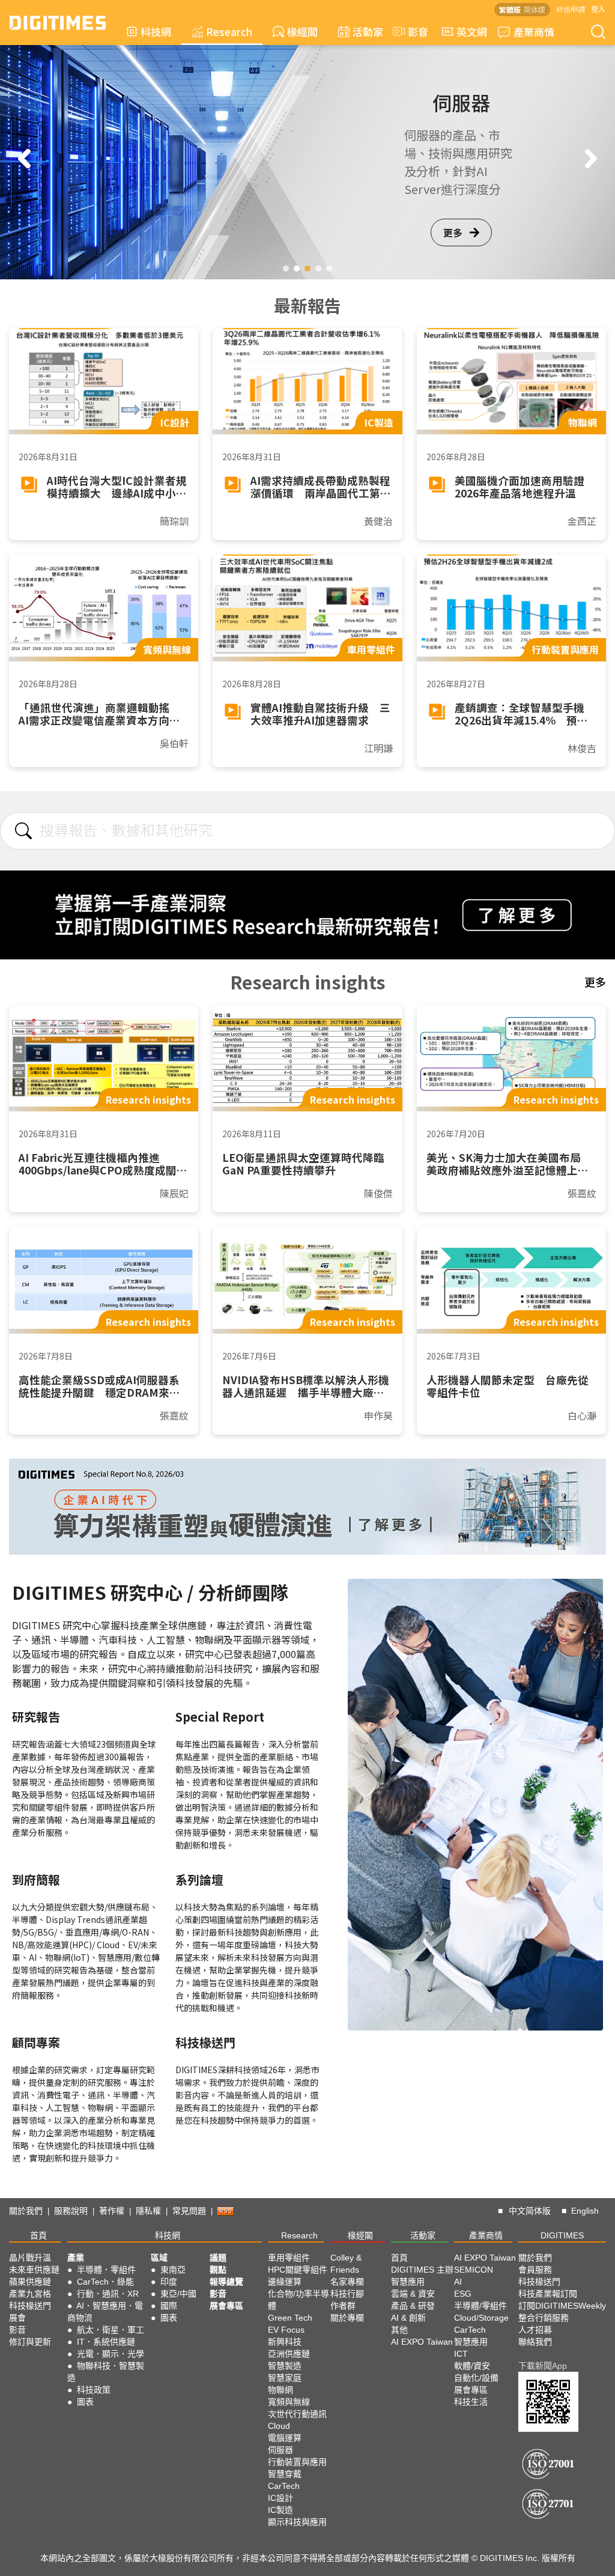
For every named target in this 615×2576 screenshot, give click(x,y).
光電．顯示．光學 (111, 2354)
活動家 (368, 32)
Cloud (279, 2426)
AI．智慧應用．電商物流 (105, 2312)
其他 (399, 2330)
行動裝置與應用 (297, 2462)
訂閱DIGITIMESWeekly (562, 2306)
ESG (463, 2294)
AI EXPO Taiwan (422, 2342)
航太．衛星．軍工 (111, 2330)
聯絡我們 (535, 2342)
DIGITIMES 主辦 (422, 2270)
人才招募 (535, 2330)
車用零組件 (289, 2258)
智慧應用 (408, 2282)
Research (229, 32)
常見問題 (189, 2211)
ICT (461, 2354)
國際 (169, 2306)
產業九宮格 (30, 2294)
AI (458, 2282)
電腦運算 (285, 2438)
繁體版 (510, 9)
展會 (17, 2318)
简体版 (535, 9)
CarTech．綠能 (105, 2282)
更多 (453, 232)
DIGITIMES (562, 2235)
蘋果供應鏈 (30, 2282)
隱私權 (148, 2211)
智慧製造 (285, 2366)
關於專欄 (347, 2318)
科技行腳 (347, 2294)
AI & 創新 (408, 2318)
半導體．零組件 (106, 2270)
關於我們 (26, 2211)
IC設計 (280, 2498)
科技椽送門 (30, 2306)
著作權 (112, 2211)
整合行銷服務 (544, 2318)
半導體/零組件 (480, 2306)
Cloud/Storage (481, 2318)
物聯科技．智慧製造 (106, 2372)
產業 (76, 2258)
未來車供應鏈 (34, 2270)
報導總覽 (226, 2282)
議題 (218, 2258)
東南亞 (173, 2270)
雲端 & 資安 (413, 2294)
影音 (413, 32)
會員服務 (535, 2270)
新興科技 (285, 2342)
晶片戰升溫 (30, 2258)
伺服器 (280, 2450)
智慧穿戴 (285, 2474)
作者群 (343, 2306)
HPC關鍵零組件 (298, 2270)
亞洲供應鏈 (289, 2354)
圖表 (85, 2402)
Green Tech (290, 2318)
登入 (598, 9)
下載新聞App (543, 2366)
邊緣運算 (285, 2282)
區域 (159, 2258)
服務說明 (71, 2211)
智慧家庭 (285, 2378)
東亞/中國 (178, 2294)
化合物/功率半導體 (298, 2300)
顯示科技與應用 (297, 2522)
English (585, 2211)
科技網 (156, 32)
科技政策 (94, 2390)
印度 (169, 2282)
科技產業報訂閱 (548, 2294)
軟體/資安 (472, 2366)
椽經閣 (302, 32)
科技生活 (471, 2402)
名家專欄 (347, 2282)
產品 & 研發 (413, 2306)
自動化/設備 (476, 2378)
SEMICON (474, 2270)
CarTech (284, 2486)
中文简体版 (530, 2211)
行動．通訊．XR (108, 2294)
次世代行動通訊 (297, 2414)
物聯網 (280, 2390)
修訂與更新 (30, 2342)
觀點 (218, 2270)
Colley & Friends (346, 2264)
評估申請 (571, 9)
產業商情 (534, 32)
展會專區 (226, 2306)
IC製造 (280, 2510)
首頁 (38, 2235)
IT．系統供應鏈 (106, 2342)
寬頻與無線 (289, 2402)
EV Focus (286, 2330)
